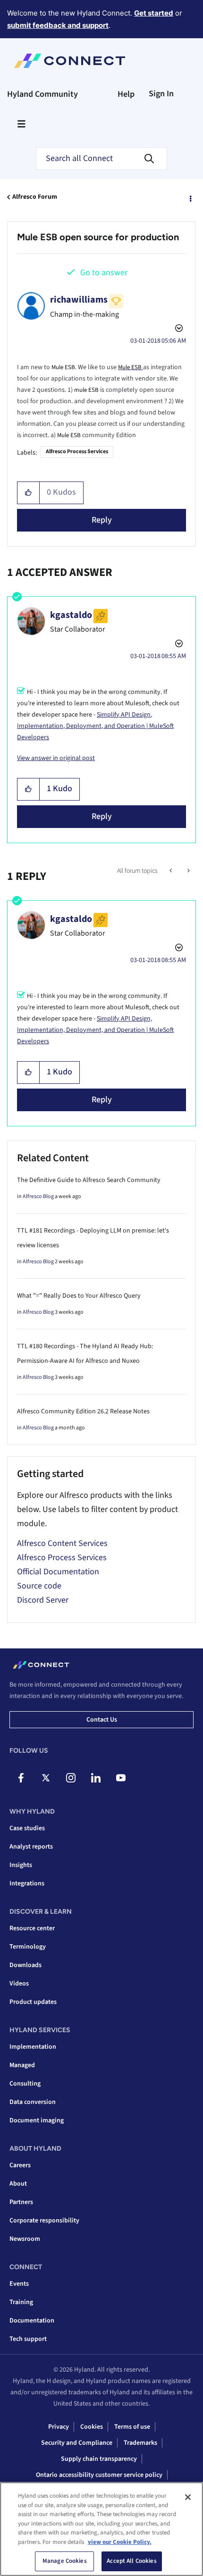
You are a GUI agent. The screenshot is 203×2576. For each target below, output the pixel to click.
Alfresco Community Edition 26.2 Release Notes (83, 1411)
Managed (22, 2065)
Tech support (28, 2339)
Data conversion (33, 2102)
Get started (154, 13)
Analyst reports (31, 1847)
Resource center (32, 1928)
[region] (101, 2529)
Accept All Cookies (131, 2561)
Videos (19, 1984)
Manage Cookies (65, 2561)
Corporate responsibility (44, 2221)
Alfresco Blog (38, 1196)
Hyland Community (42, 94)
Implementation (33, 2047)
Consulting (25, 2084)
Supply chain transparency (99, 2459)
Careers (20, 2165)
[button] (29, 493)
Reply (102, 520)
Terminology (28, 1947)
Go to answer (104, 273)
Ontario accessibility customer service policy (99, 2475)
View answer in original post (56, 758)
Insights (21, 1865)
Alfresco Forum (35, 197)
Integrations (27, 1883)
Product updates (33, 2002)
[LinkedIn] (96, 1778)
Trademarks (140, 2443)
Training (21, 2302)
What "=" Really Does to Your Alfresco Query (79, 1296)
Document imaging (37, 2120)
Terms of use (132, 2427)
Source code (39, 1586)
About (18, 2184)
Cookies (92, 2427)
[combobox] (101, 159)
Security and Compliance (77, 2443)
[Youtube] (121, 1778)
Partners (21, 2202)
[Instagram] (71, 1778)
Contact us (102, 1720)
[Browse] (21, 124)
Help (126, 94)
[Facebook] (21, 1778)
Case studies (27, 1828)
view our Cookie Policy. (120, 2542)
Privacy (59, 2427)
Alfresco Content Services (62, 1543)
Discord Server (43, 1600)
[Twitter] (46, 1778)
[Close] (188, 2497)
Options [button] (190, 197)
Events (19, 2284)
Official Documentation (58, 1572)
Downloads (25, 1965)
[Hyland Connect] (70, 61)
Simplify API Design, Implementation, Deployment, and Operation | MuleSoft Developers (95, 726)
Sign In (161, 94)
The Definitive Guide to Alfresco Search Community (89, 1180)
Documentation (32, 2321)
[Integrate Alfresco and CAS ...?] (188, 871)
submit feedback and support (58, 25)
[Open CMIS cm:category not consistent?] (172, 871)
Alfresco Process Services (77, 452)
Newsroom (25, 2239)
